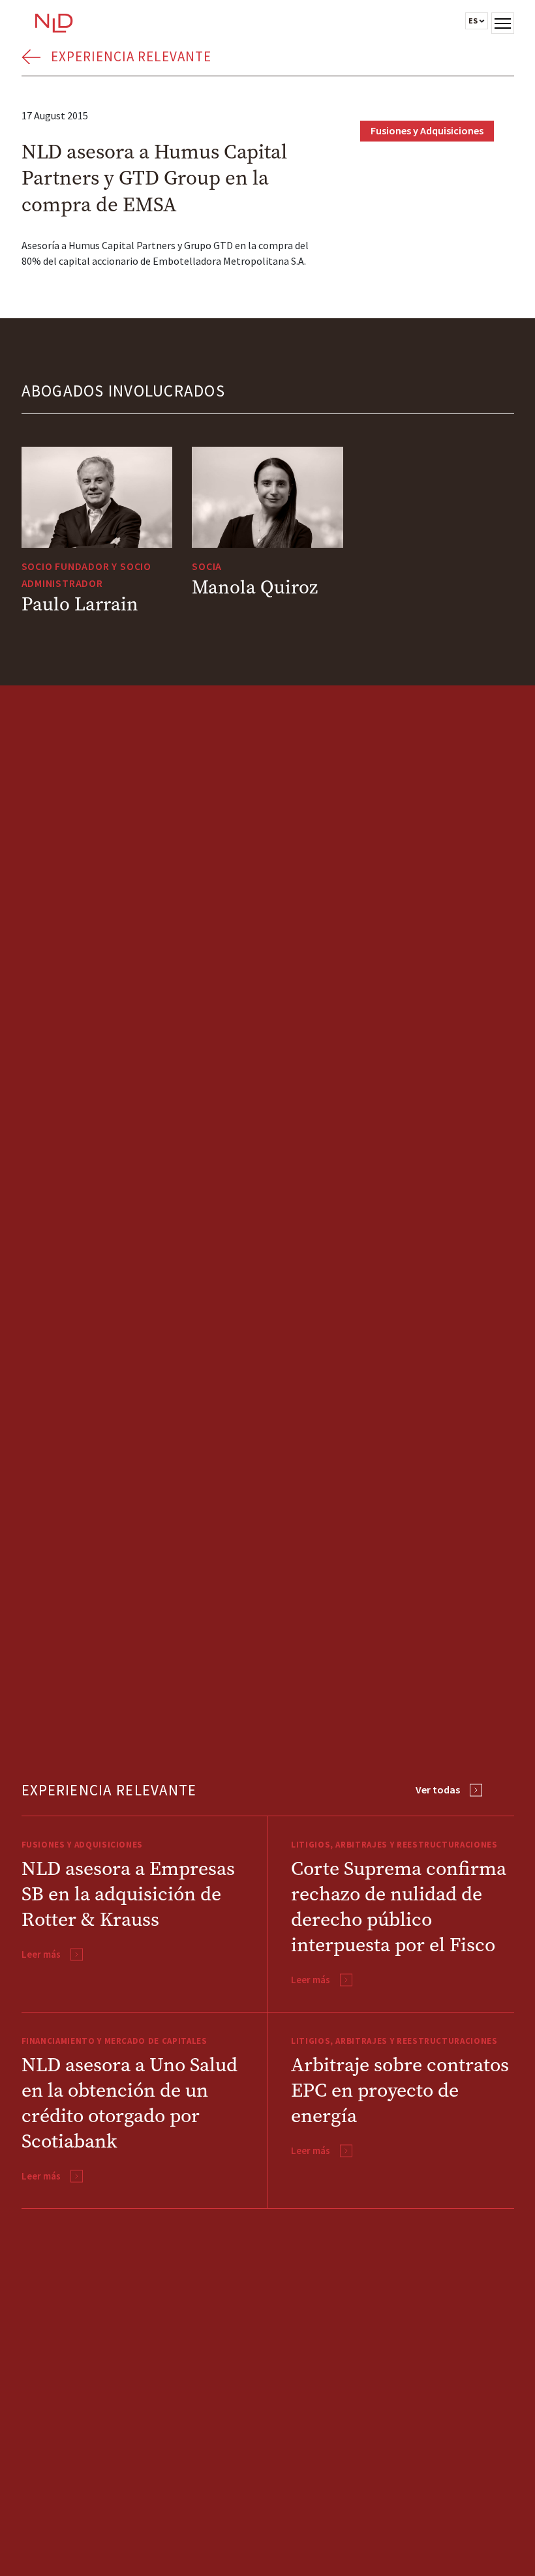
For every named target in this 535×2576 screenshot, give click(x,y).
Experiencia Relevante (131, 56)
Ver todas (438, 1790)
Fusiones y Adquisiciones (427, 130)
